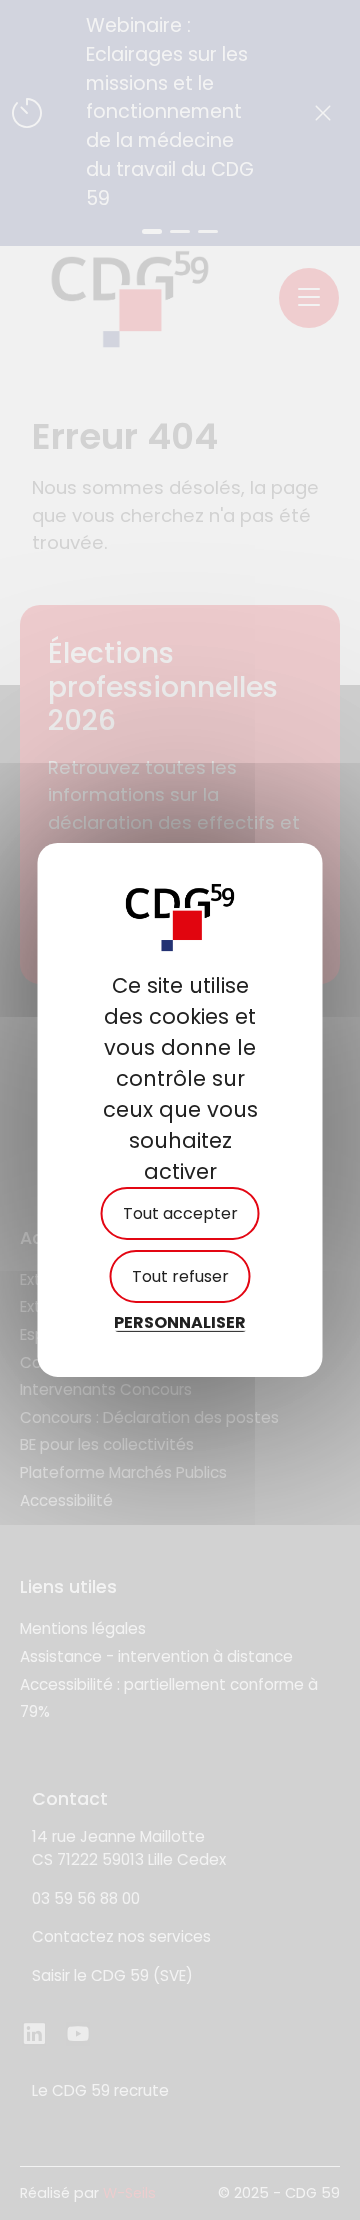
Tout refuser (180, 1276)
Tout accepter (180, 1213)
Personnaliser (180, 1322)
